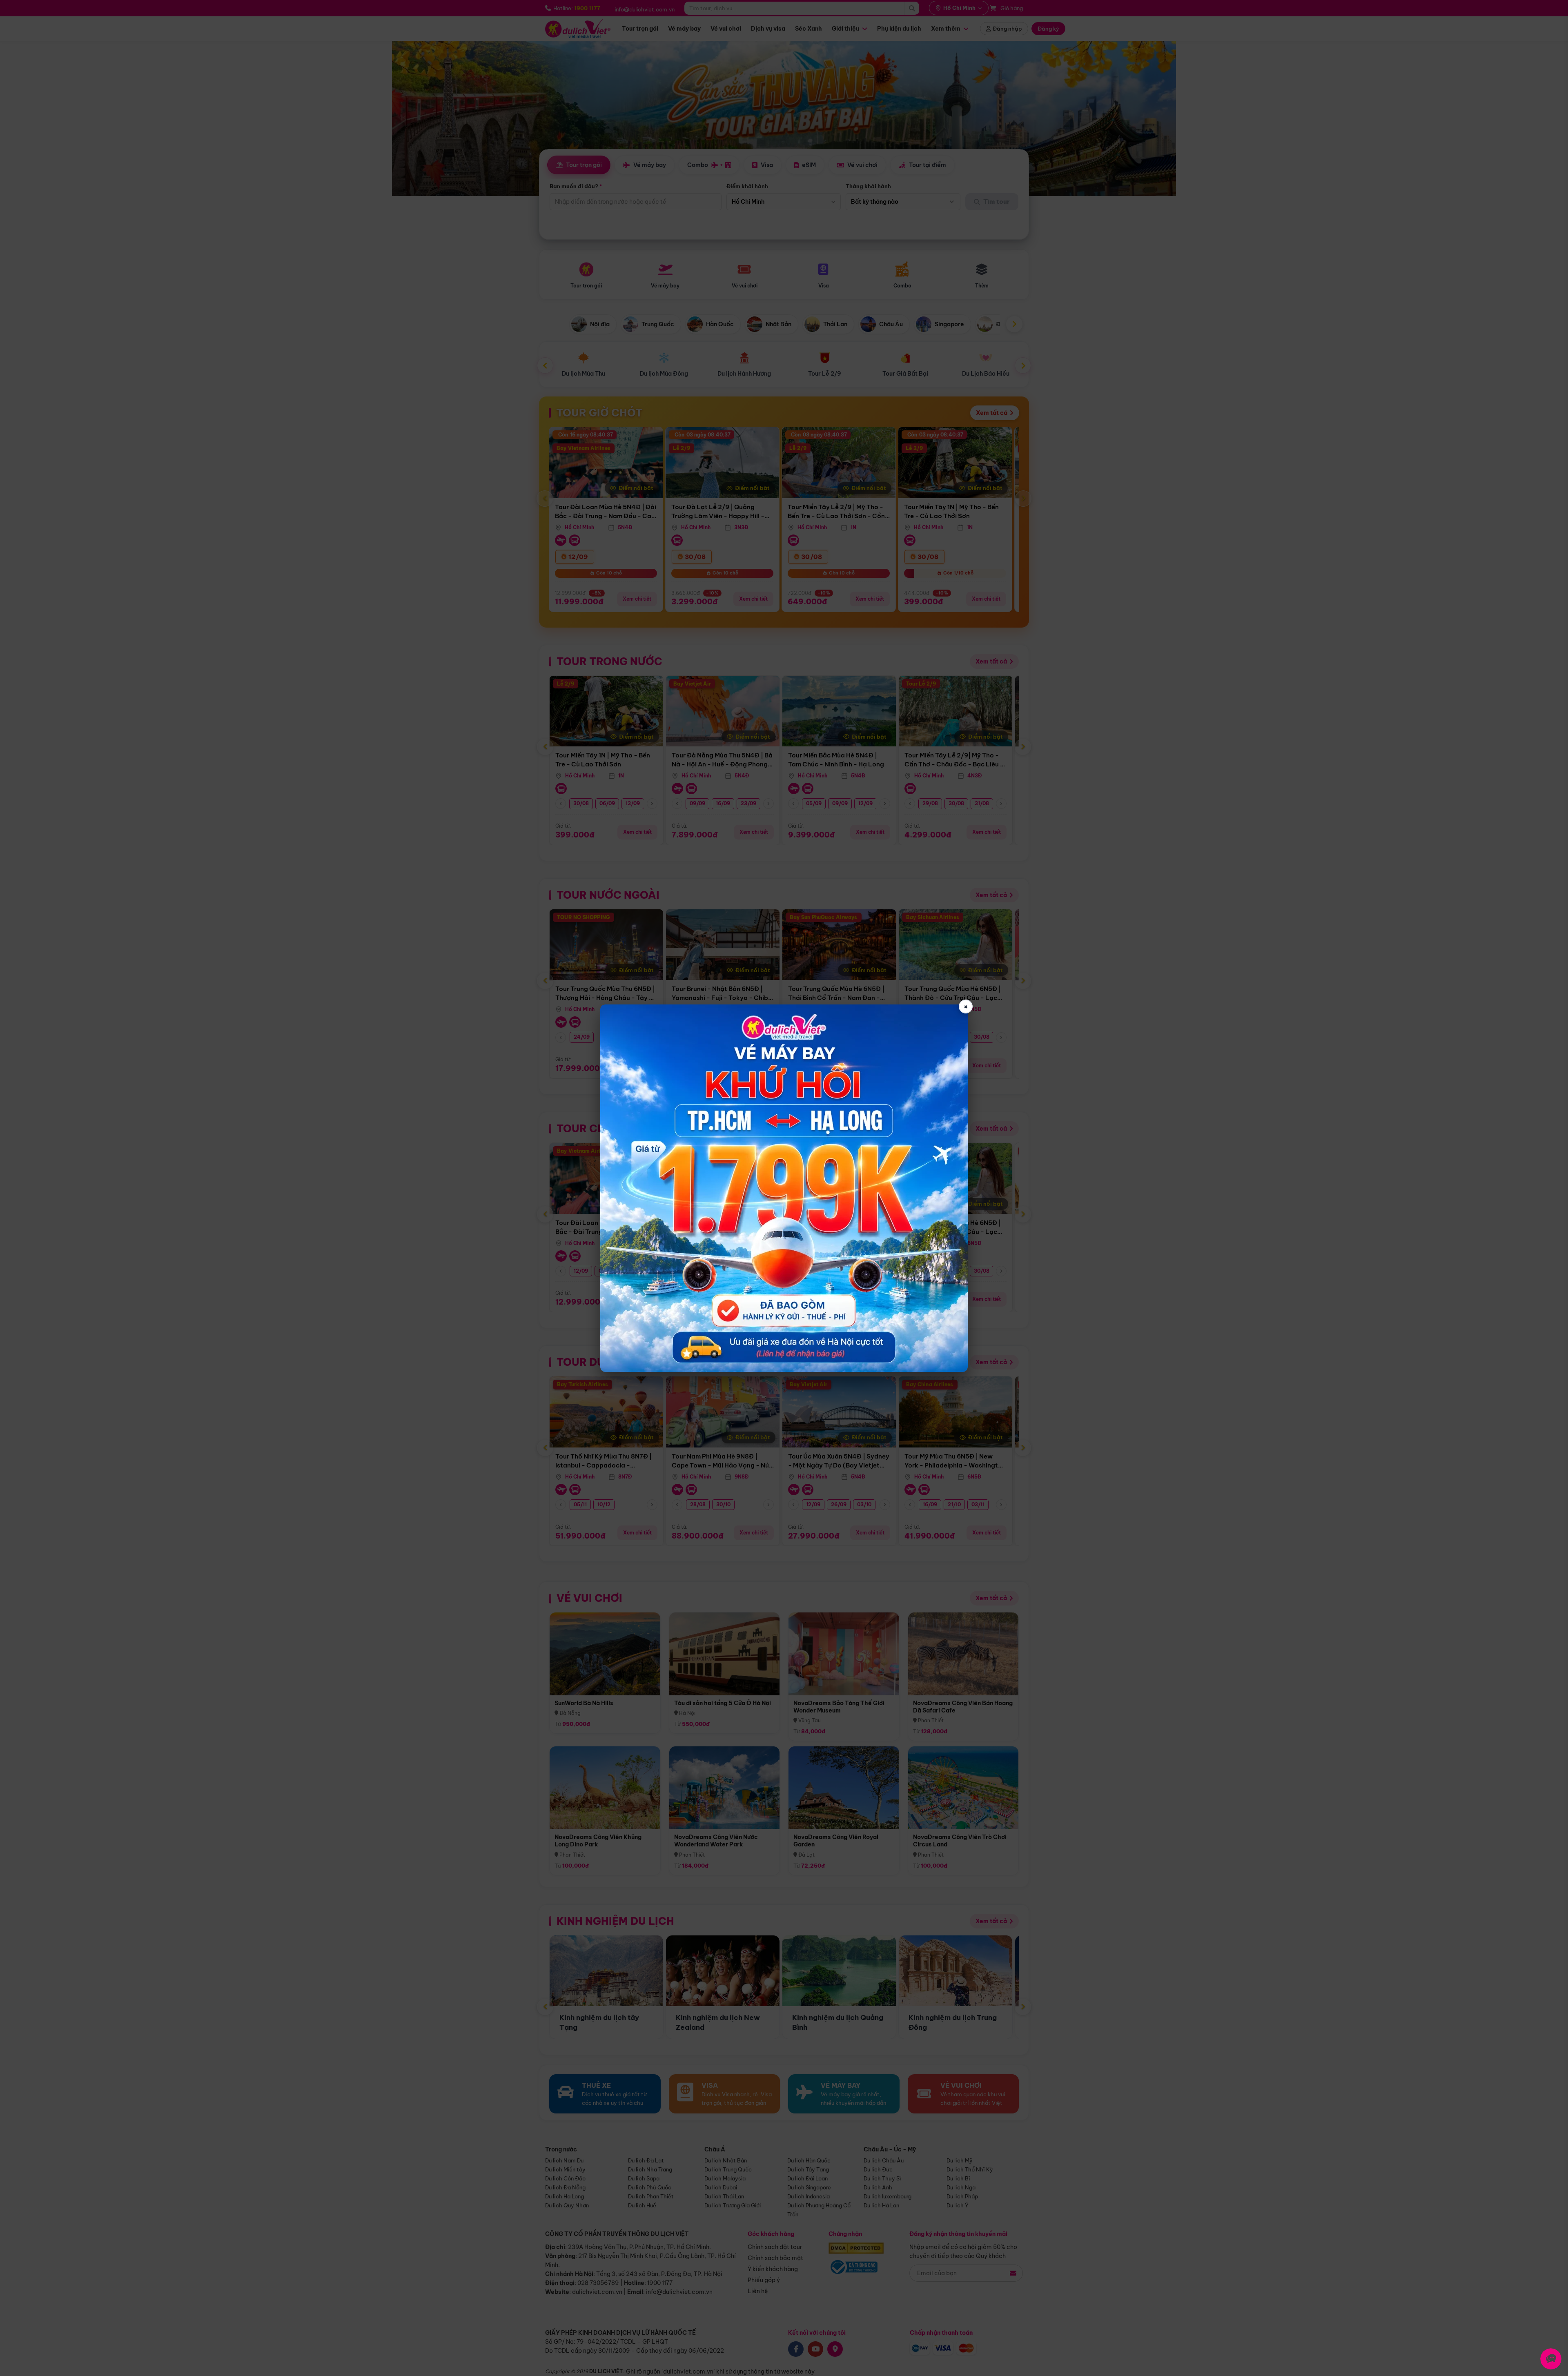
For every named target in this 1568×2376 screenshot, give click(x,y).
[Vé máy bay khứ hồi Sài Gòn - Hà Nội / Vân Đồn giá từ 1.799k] (784, 1188)
